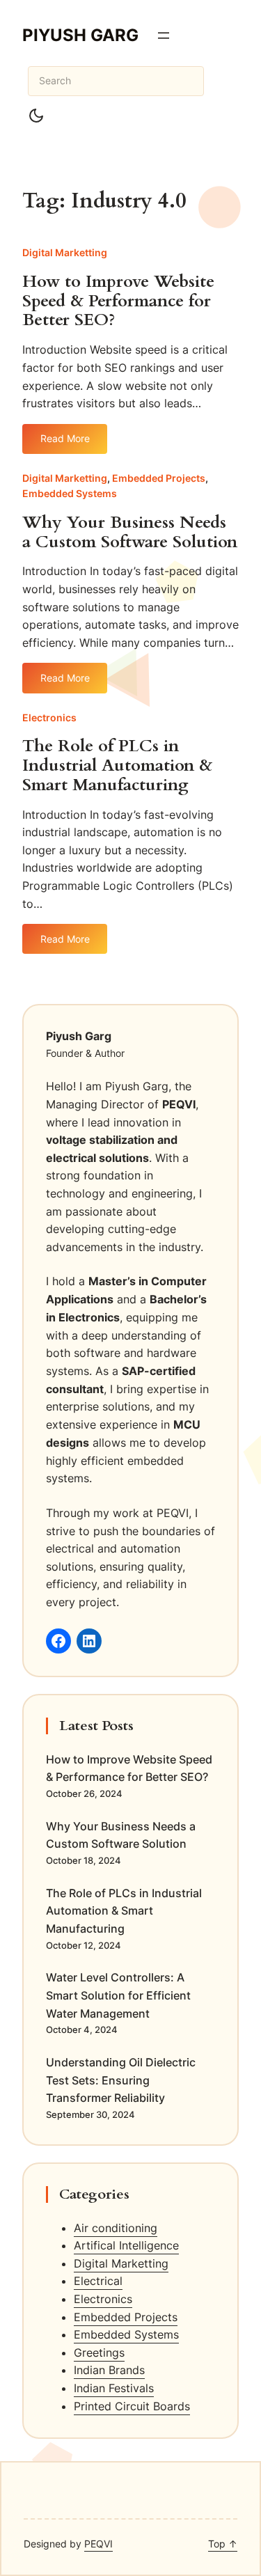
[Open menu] (164, 36)
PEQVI (98, 2544)
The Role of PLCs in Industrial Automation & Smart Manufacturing (117, 766)
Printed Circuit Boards (132, 2406)
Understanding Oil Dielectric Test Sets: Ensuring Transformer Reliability (121, 2080)
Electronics (49, 717)
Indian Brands (109, 2370)
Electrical (98, 2281)
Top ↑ (223, 2544)
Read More (74, 443)
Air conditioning (116, 2228)
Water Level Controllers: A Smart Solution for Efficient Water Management (118, 1995)
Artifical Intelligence (126, 2245)
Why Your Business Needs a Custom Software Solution (130, 533)
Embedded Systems (70, 493)
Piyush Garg (80, 35)
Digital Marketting (65, 252)
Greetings (99, 2353)
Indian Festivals (114, 2388)
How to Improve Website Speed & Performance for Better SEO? (118, 301)
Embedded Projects (159, 478)
